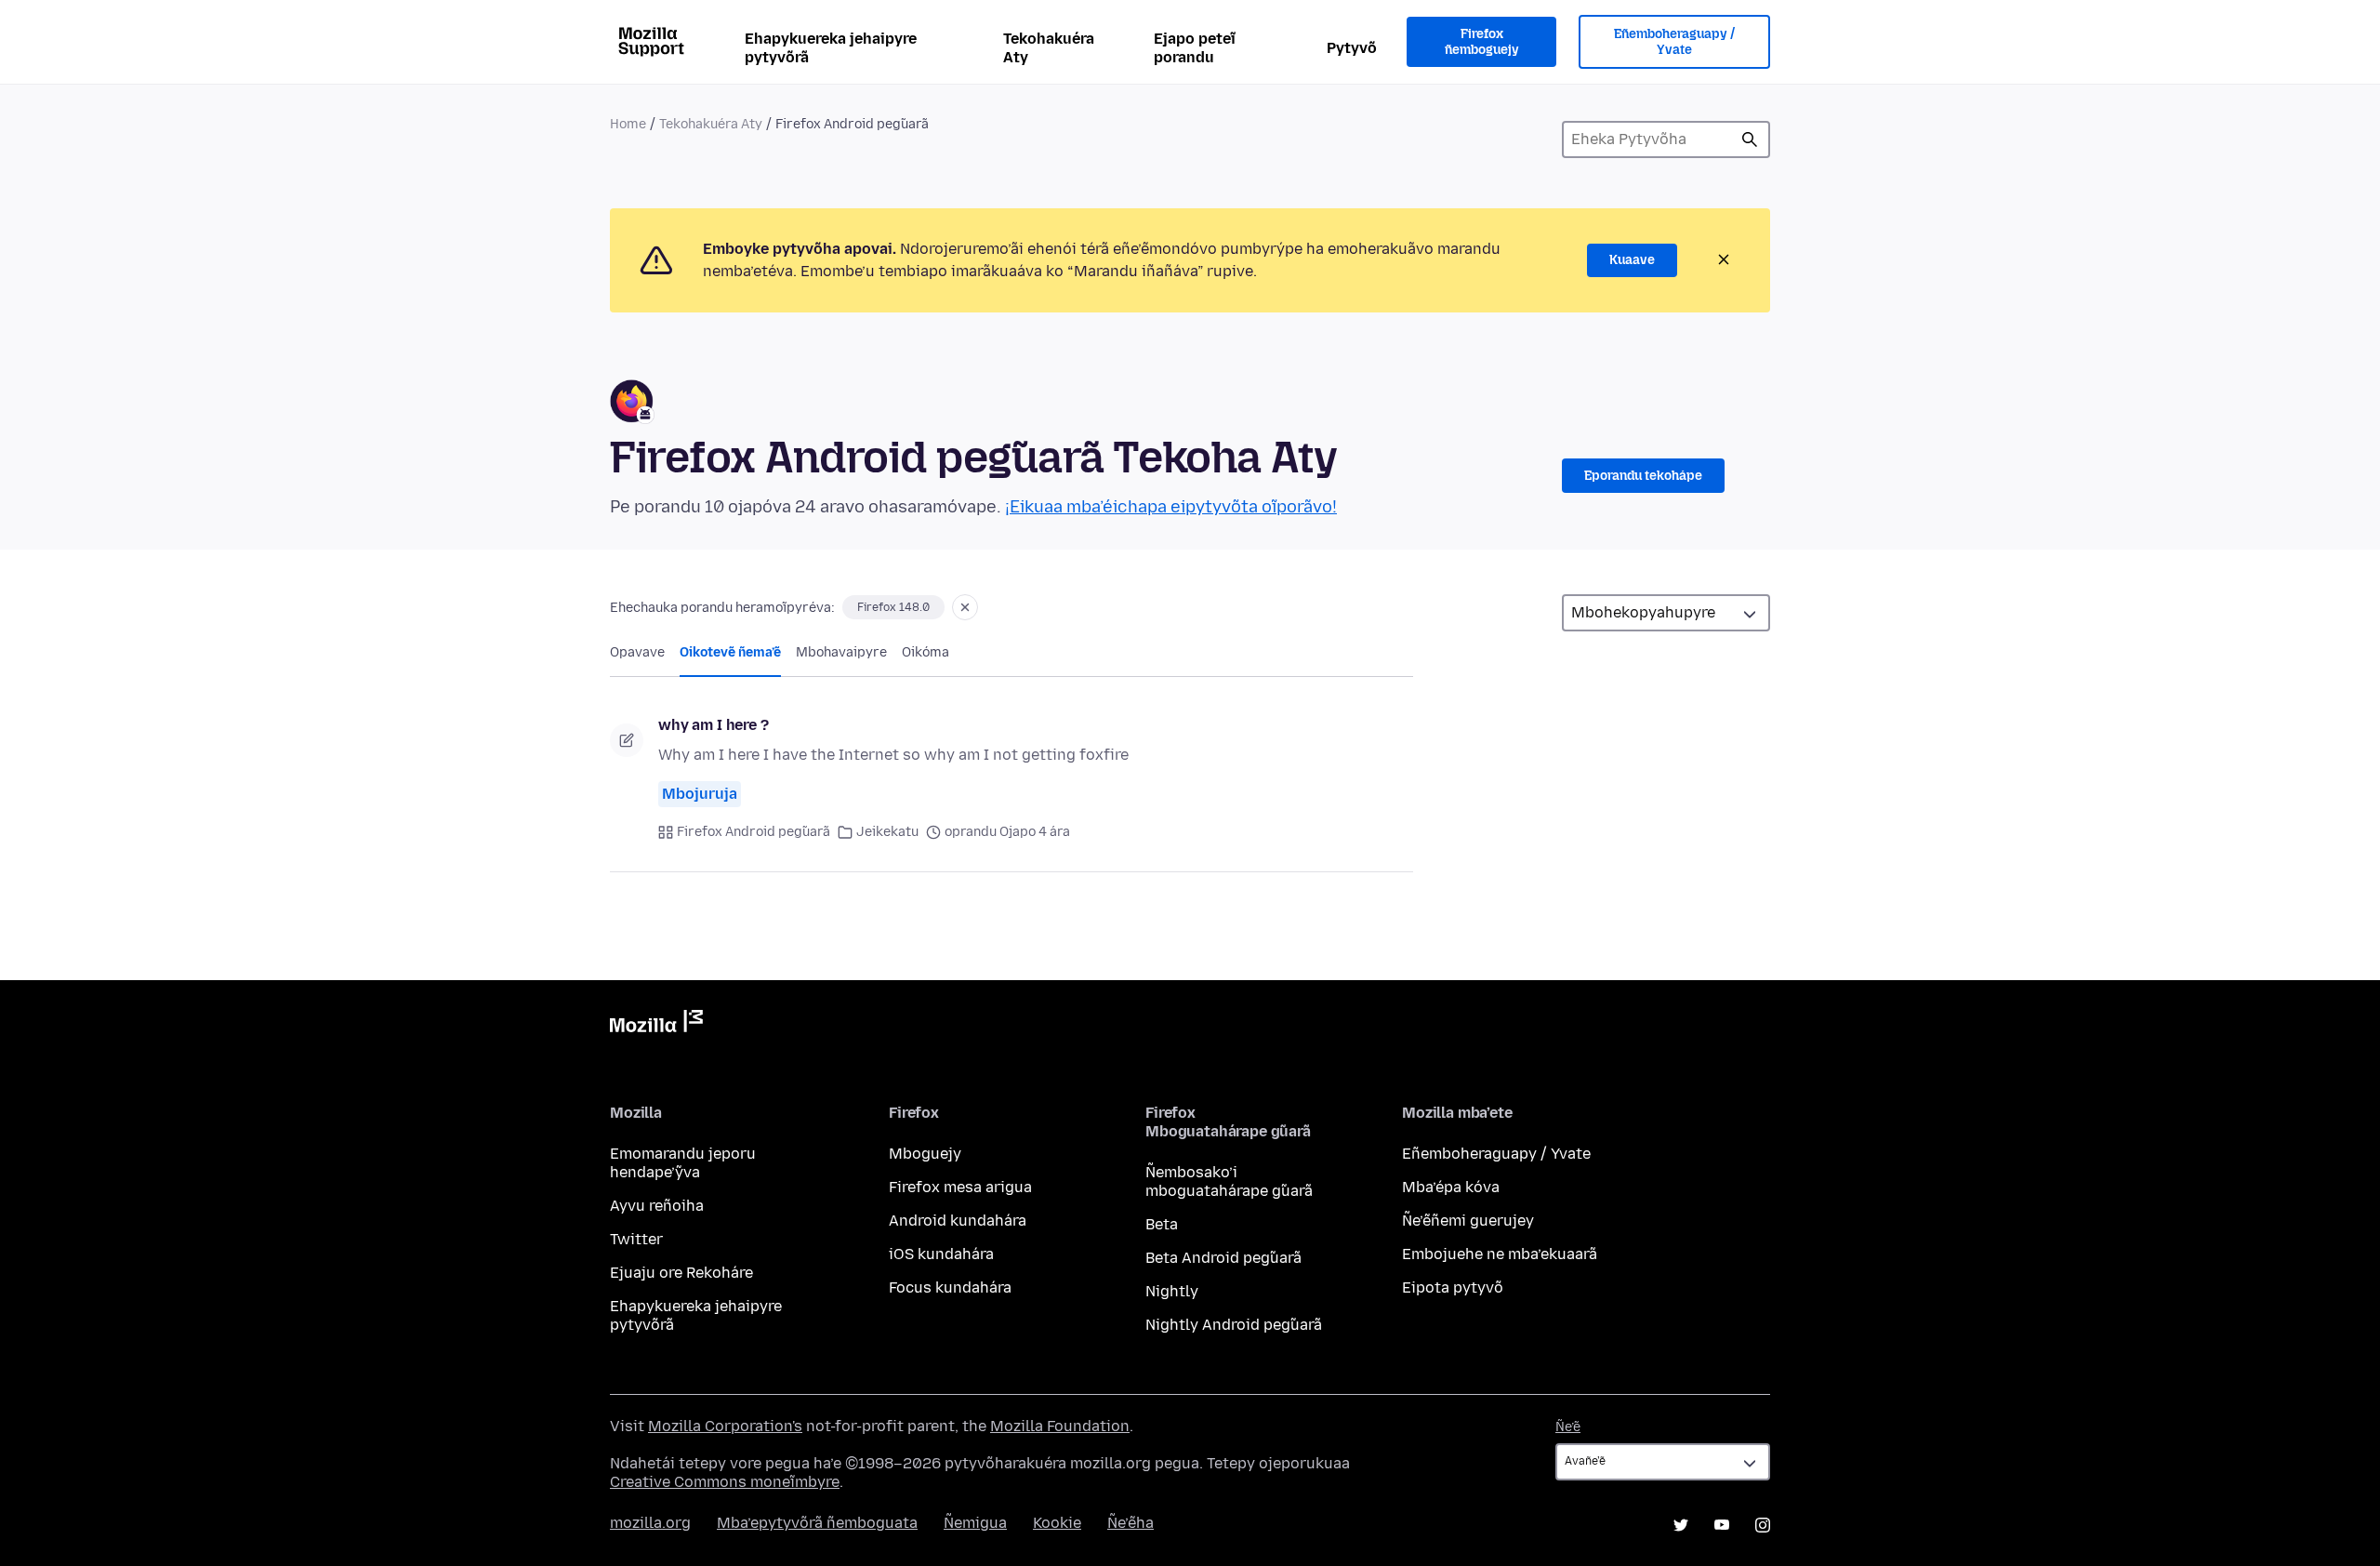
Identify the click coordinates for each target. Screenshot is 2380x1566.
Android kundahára (958, 1221)
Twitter (636, 1239)
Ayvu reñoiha (657, 1206)
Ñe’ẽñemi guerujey (1468, 1221)
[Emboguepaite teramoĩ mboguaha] (965, 607)
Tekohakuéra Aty (1049, 48)
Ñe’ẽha (1130, 1523)
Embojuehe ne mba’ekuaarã (1500, 1254)
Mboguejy (925, 1154)
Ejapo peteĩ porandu (1195, 48)
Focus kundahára (950, 1287)
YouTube (1722, 1525)
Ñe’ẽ (1568, 1427)
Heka (1750, 139)
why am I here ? (714, 725)
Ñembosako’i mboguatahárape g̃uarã (1229, 1181)
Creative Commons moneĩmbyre (725, 1482)
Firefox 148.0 (893, 607)
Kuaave (1632, 260)
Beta (1162, 1224)
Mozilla (656, 1025)
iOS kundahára (941, 1254)
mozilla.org (650, 1523)
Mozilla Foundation (1060, 1426)
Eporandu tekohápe (1643, 476)
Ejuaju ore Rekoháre (681, 1273)
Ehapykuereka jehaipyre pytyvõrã (831, 48)
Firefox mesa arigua (960, 1187)
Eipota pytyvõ (1453, 1287)
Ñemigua (975, 1523)
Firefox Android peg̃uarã (754, 832)
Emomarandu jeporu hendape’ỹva (683, 1163)
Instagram (1763, 1525)
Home (628, 124)
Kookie (1057, 1523)
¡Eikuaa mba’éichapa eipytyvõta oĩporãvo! (1171, 507)
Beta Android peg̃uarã (1223, 1258)
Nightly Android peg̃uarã (1234, 1325)
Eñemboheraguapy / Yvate (1674, 42)
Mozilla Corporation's (725, 1426)
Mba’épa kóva (1451, 1187)
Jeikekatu (887, 832)
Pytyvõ (1352, 48)
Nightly (1172, 1291)
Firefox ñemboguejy (1482, 42)
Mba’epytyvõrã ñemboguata (817, 1523)
